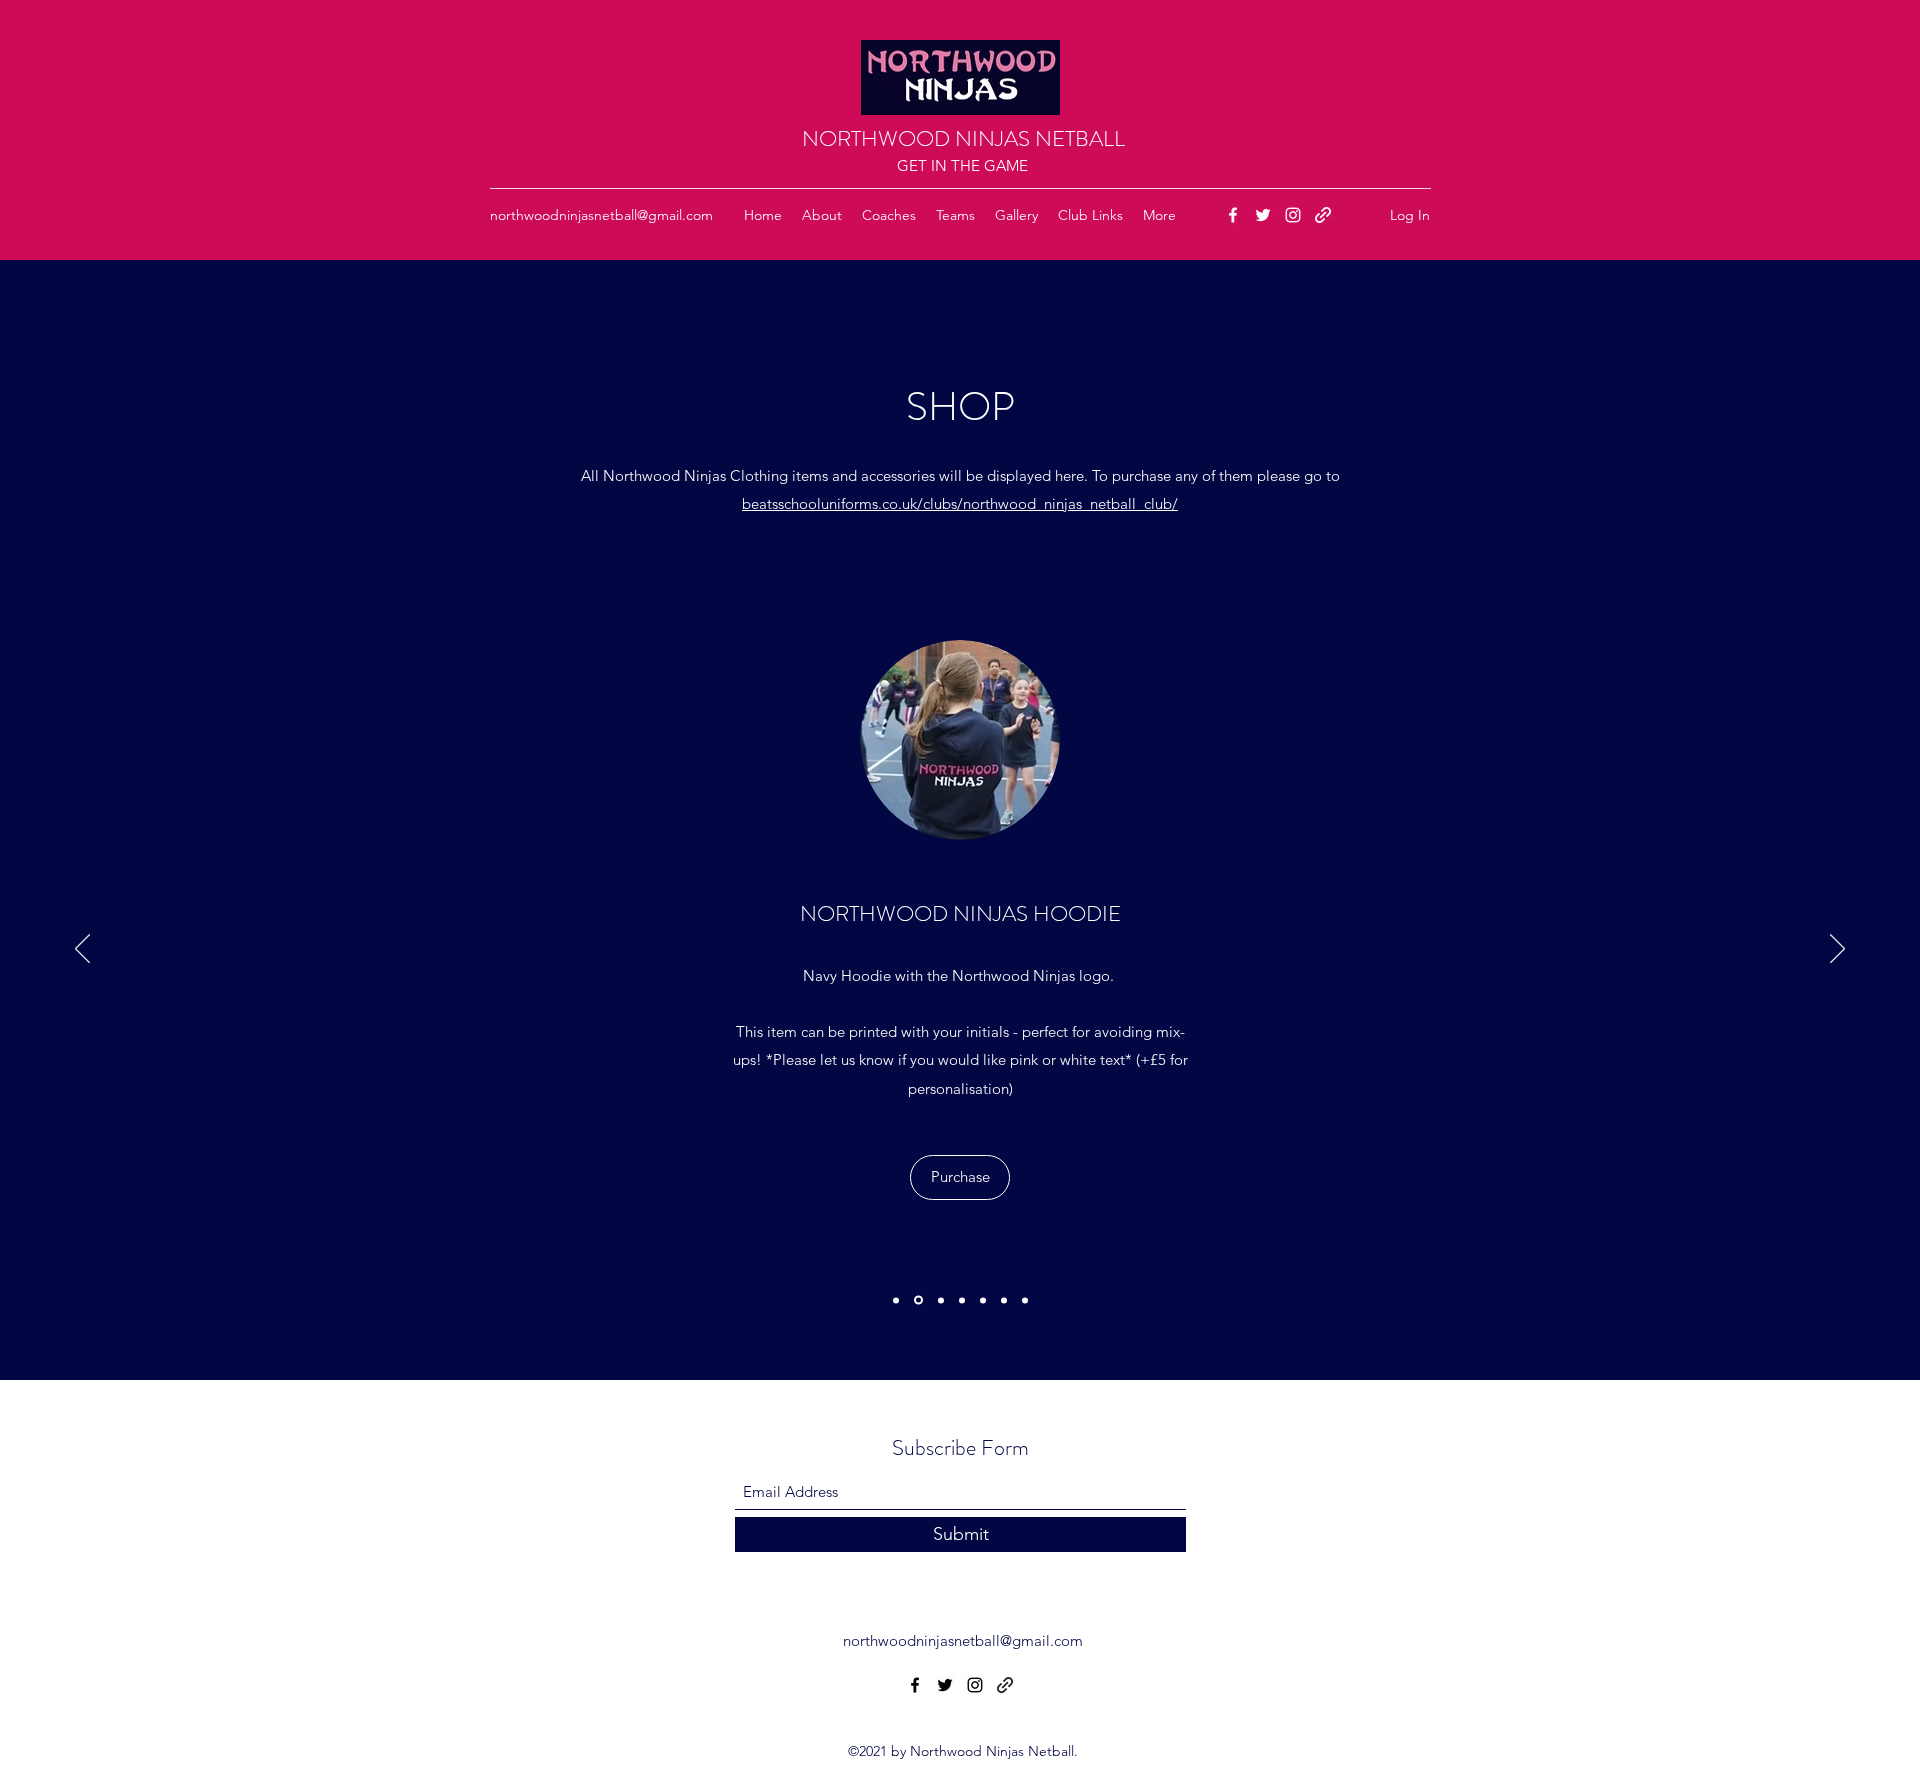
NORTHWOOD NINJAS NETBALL (963, 138)
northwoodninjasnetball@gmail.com (601, 215)
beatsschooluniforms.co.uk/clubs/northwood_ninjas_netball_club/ (960, 503)
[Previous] (82, 950)
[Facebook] (1233, 215)
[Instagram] (1293, 215)
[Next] (1837, 950)
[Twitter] (1263, 215)
